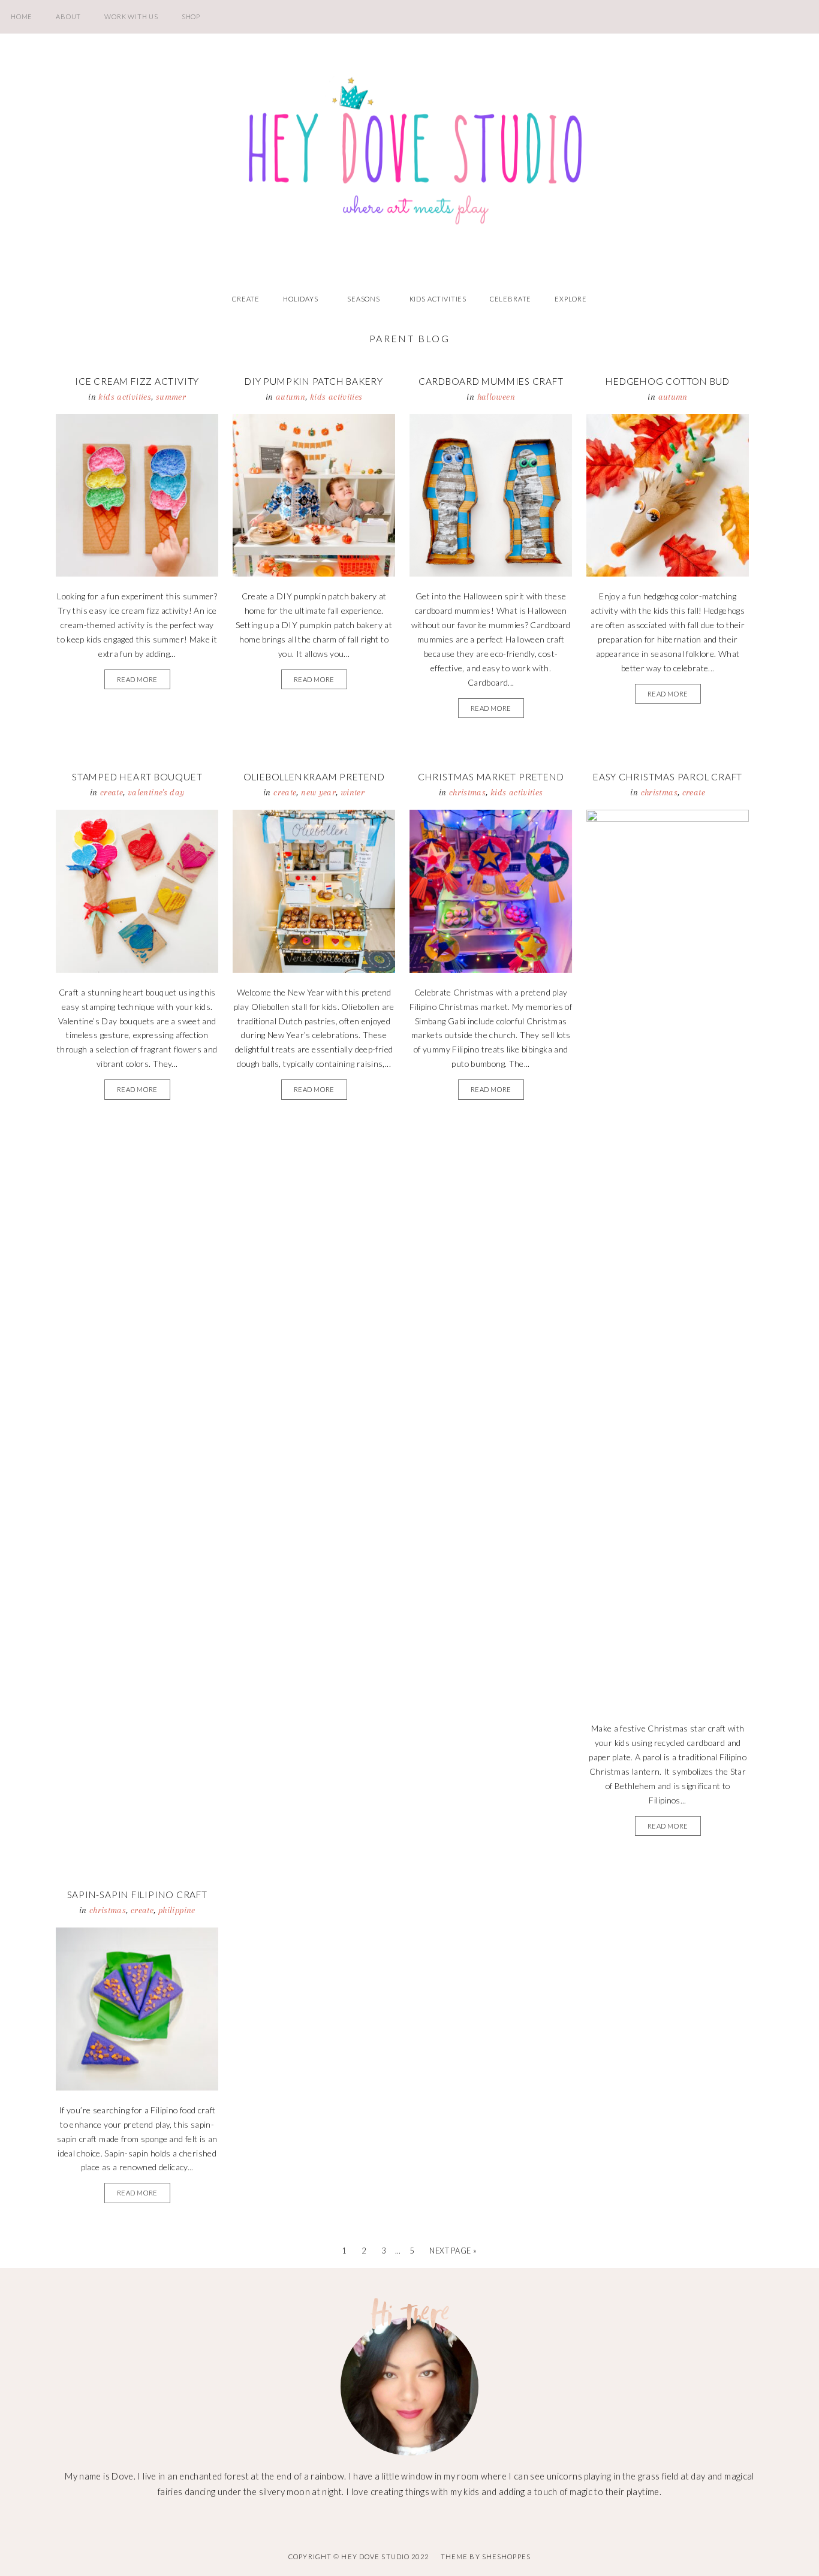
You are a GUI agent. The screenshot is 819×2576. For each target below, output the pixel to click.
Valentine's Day (156, 792)
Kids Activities (438, 299)
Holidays (301, 299)
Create (246, 299)
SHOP (191, 16)
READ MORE (137, 679)
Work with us (131, 16)
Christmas (467, 792)
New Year (318, 792)
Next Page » (453, 2251)
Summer (171, 397)
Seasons (364, 299)
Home (22, 16)
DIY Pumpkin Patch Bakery (314, 381)
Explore (571, 299)
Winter (353, 792)
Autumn (290, 397)
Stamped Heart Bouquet (137, 777)
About (68, 16)
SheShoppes (506, 2557)
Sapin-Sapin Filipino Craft (137, 1895)
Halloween (496, 397)
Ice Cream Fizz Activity (137, 381)
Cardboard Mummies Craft (491, 381)
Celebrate (511, 299)
